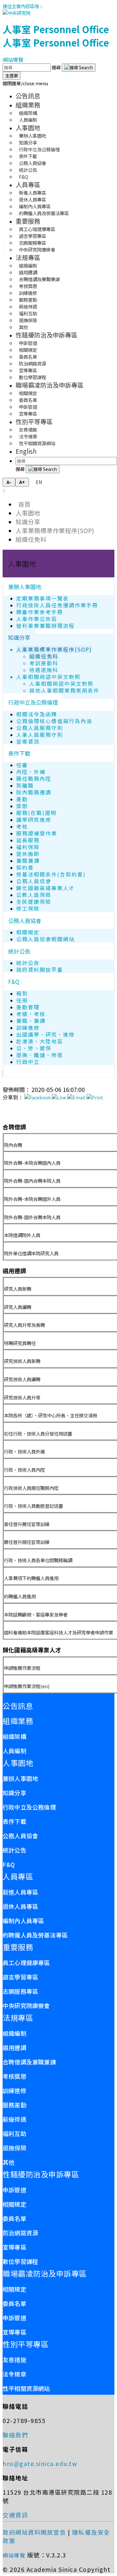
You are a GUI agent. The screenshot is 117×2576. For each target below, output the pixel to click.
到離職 (25, 785)
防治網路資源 (20, 2233)
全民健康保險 (34, 902)
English (26, 451)
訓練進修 (28, 1028)
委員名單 (14, 2218)
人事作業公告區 (37, 619)
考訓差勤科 (44, 663)
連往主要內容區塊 (21, 6)
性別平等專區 (34, 421)
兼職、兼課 (31, 1021)
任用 (22, 1000)
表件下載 (19, 753)
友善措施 (14, 2360)
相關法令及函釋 (37, 714)
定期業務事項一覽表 (43, 598)
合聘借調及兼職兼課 (29, 2062)
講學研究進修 (34, 820)
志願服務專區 (20, 1991)
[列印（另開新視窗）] (95, 1097)
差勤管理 (28, 1007)
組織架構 (14, 1736)
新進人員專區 (20, 1892)
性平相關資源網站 (37, 443)
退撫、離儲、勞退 (40, 1055)
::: (41, 6)
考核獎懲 (14, 2076)
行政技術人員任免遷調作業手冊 (57, 605)
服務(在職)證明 (36, 813)
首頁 (23, 504)
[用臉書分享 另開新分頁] (38, 1097)
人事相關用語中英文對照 (48, 677)
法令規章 (14, 2374)
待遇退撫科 (44, 670)
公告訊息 (28, 96)
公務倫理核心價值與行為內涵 (54, 721)
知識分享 (28, 522)
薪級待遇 (14, 2119)
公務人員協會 (34, 881)
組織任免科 (31, 539)
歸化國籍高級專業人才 (45, 888)
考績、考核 (31, 1014)
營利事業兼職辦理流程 (45, 626)
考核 (22, 827)
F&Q (24, 177)
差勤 (22, 799)
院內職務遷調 (34, 792)
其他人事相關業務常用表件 (64, 690)
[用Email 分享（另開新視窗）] (76, 1097)
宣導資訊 (28, 742)
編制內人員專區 (23, 1921)
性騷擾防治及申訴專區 (46, 335)
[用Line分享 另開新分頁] (59, 1097)
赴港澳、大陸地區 (40, 1041)
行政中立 (28, 1062)
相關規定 (28, 932)
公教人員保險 (34, 895)
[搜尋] (79, 68)
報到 (22, 993)
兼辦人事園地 (25, 587)
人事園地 (28, 128)
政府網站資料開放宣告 (34, 2532)
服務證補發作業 (37, 833)
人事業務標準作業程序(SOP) (55, 530)
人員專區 (28, 185)
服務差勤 (14, 2105)
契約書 (25, 868)
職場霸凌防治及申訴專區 (50, 385)
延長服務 (28, 840)
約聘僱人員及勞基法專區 (44, 213)
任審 (22, 765)
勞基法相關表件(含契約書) (51, 874)
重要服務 (28, 221)
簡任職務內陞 (34, 779)
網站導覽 (13, 60)
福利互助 (14, 2133)
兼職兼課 (28, 861)
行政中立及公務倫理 (33, 702)
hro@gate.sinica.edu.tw (40, 2463)
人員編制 (28, 120)
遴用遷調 (14, 2047)
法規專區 (28, 257)
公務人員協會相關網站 (45, 939)
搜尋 (57, 67)
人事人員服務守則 (40, 735)
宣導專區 (28, 413)
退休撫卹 (28, 854)
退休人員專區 (20, 1906)
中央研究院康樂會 (37, 249)
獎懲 (22, 806)
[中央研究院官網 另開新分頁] (17, 13)
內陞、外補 (31, 772)
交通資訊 (15, 2515)
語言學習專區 (20, 1977)
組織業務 (28, 105)
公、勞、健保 (34, 1048)
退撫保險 (14, 2148)
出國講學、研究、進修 (45, 1034)
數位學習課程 (32, 377)
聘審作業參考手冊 (40, 612)
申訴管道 (14, 2190)
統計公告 (19, 951)
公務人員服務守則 (40, 728)
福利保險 (28, 847)
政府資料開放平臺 (40, 970)
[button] (25, 83)
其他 (23, 327)
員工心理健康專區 (26, 1963)
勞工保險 (28, 909)
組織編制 (14, 2033)
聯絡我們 (15, 2435)
